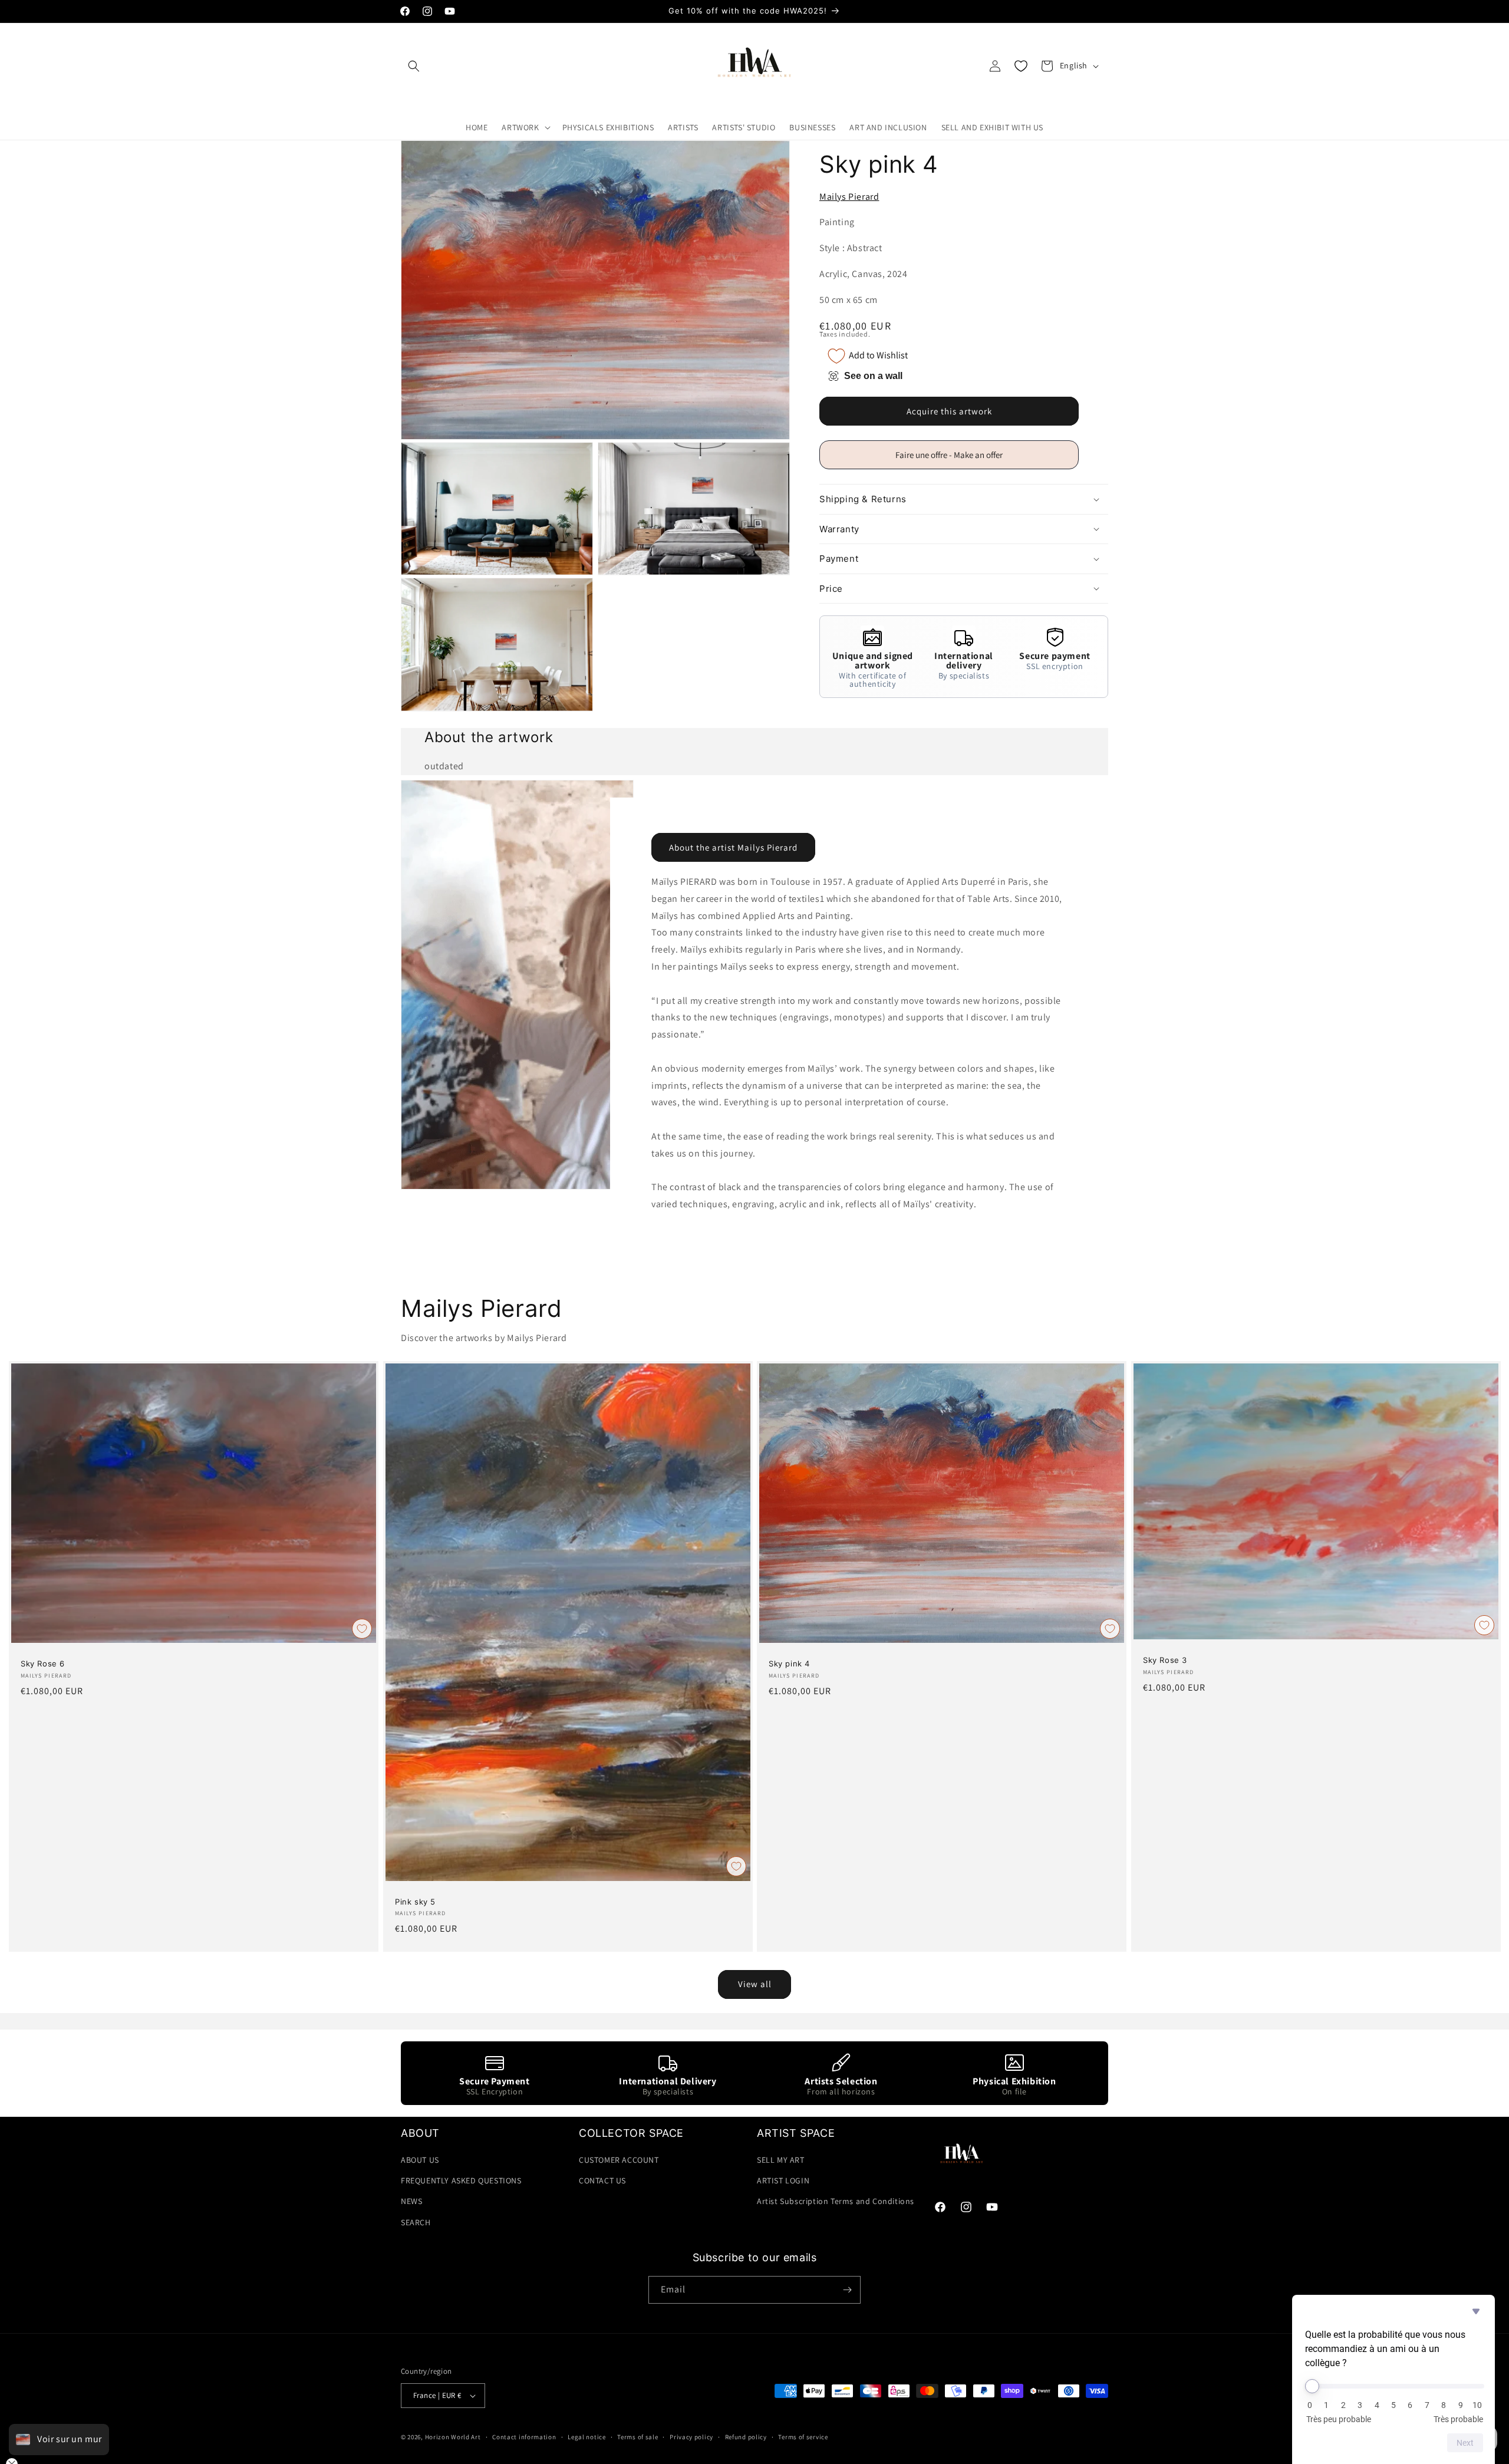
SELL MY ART (781, 2160)
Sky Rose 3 (1165, 1660)
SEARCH (416, 2222)
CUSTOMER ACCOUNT (619, 2160)
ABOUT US (420, 2160)
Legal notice (587, 2437)
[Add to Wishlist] (362, 1629)
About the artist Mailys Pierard (733, 847)
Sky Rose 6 (43, 1664)
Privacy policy (691, 2437)
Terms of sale (637, 2437)
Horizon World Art (453, 2437)
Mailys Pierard (849, 197)
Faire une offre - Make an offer (954, 459)
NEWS (411, 2201)
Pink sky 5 (415, 1902)
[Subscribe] (847, 2290)
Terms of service (803, 2437)
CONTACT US (602, 2180)
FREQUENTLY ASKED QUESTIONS (461, 2180)
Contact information (524, 2437)
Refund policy (746, 2437)
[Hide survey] (1476, 2311)
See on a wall (873, 376)
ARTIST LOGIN (783, 2180)
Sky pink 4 (789, 1664)
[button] (414, 66)
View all (755, 1984)
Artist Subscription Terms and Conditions (836, 2201)
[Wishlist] (1021, 66)
